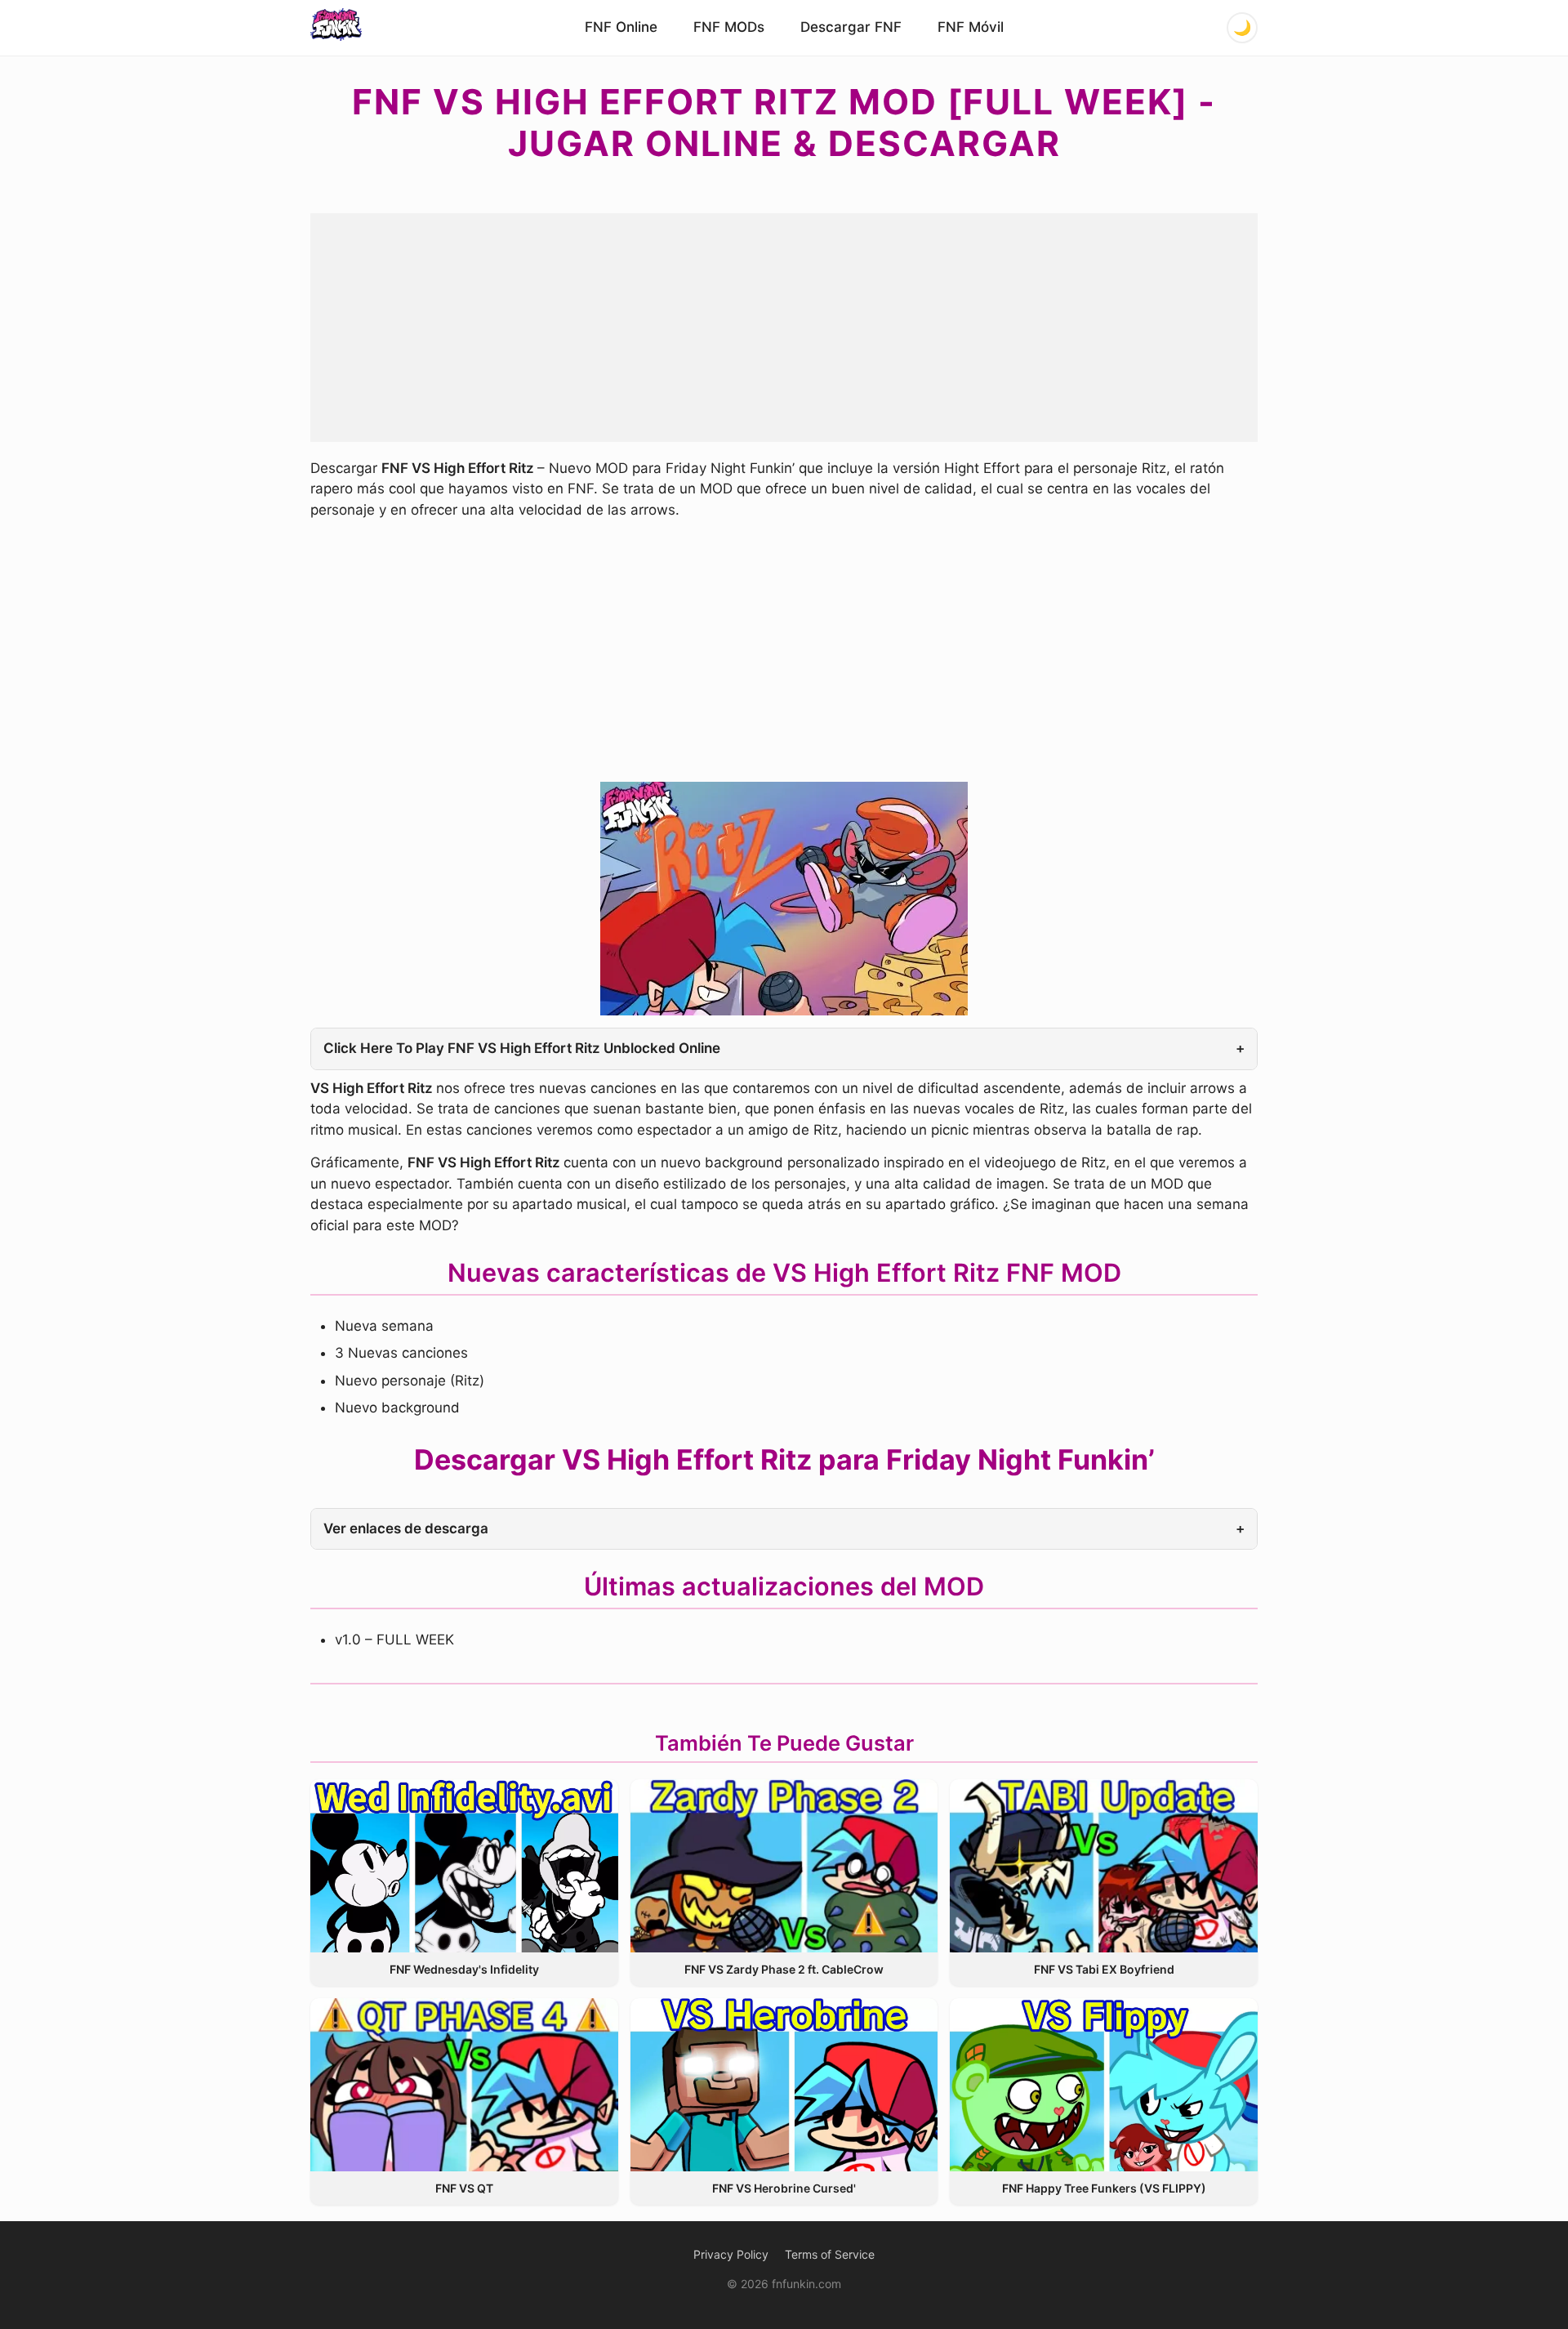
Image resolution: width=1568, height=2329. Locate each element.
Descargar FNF (851, 27)
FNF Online (621, 27)
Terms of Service (830, 2254)
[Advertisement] (784, 328)
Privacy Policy (731, 2254)
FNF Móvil (971, 27)
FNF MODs (729, 27)
